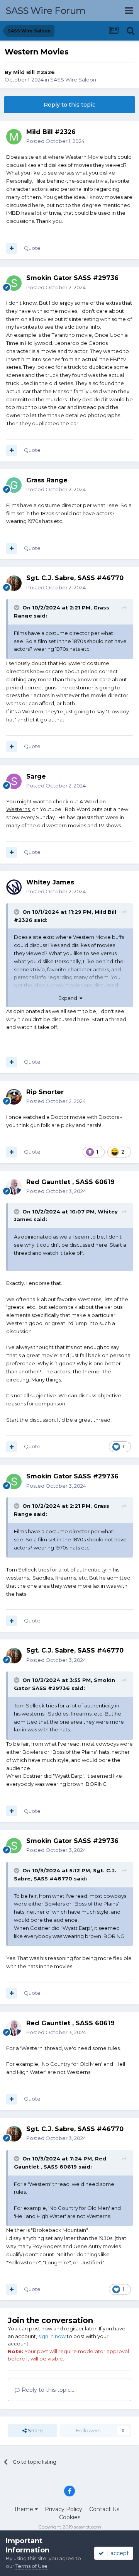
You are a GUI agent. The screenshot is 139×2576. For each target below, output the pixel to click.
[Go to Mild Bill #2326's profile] (14, 137)
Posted (55, 141)
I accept (116, 2553)
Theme (24, 2509)
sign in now (52, 2336)
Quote (32, 248)
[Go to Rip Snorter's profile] (14, 1097)
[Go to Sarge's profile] (14, 781)
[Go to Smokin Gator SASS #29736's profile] (14, 283)
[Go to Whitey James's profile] (14, 887)
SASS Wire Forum (46, 11)
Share (35, 2430)
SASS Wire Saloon (73, 80)
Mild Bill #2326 (34, 72)
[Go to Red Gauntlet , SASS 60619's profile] (14, 1187)
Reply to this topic (69, 105)
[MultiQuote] (12, 248)
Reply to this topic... (47, 2390)
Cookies (70, 2517)
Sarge (36, 776)
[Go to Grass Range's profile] (14, 485)
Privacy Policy (64, 2509)
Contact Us (104, 2509)
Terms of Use (31, 2566)
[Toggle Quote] (17, 608)
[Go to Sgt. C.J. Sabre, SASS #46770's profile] (14, 583)
